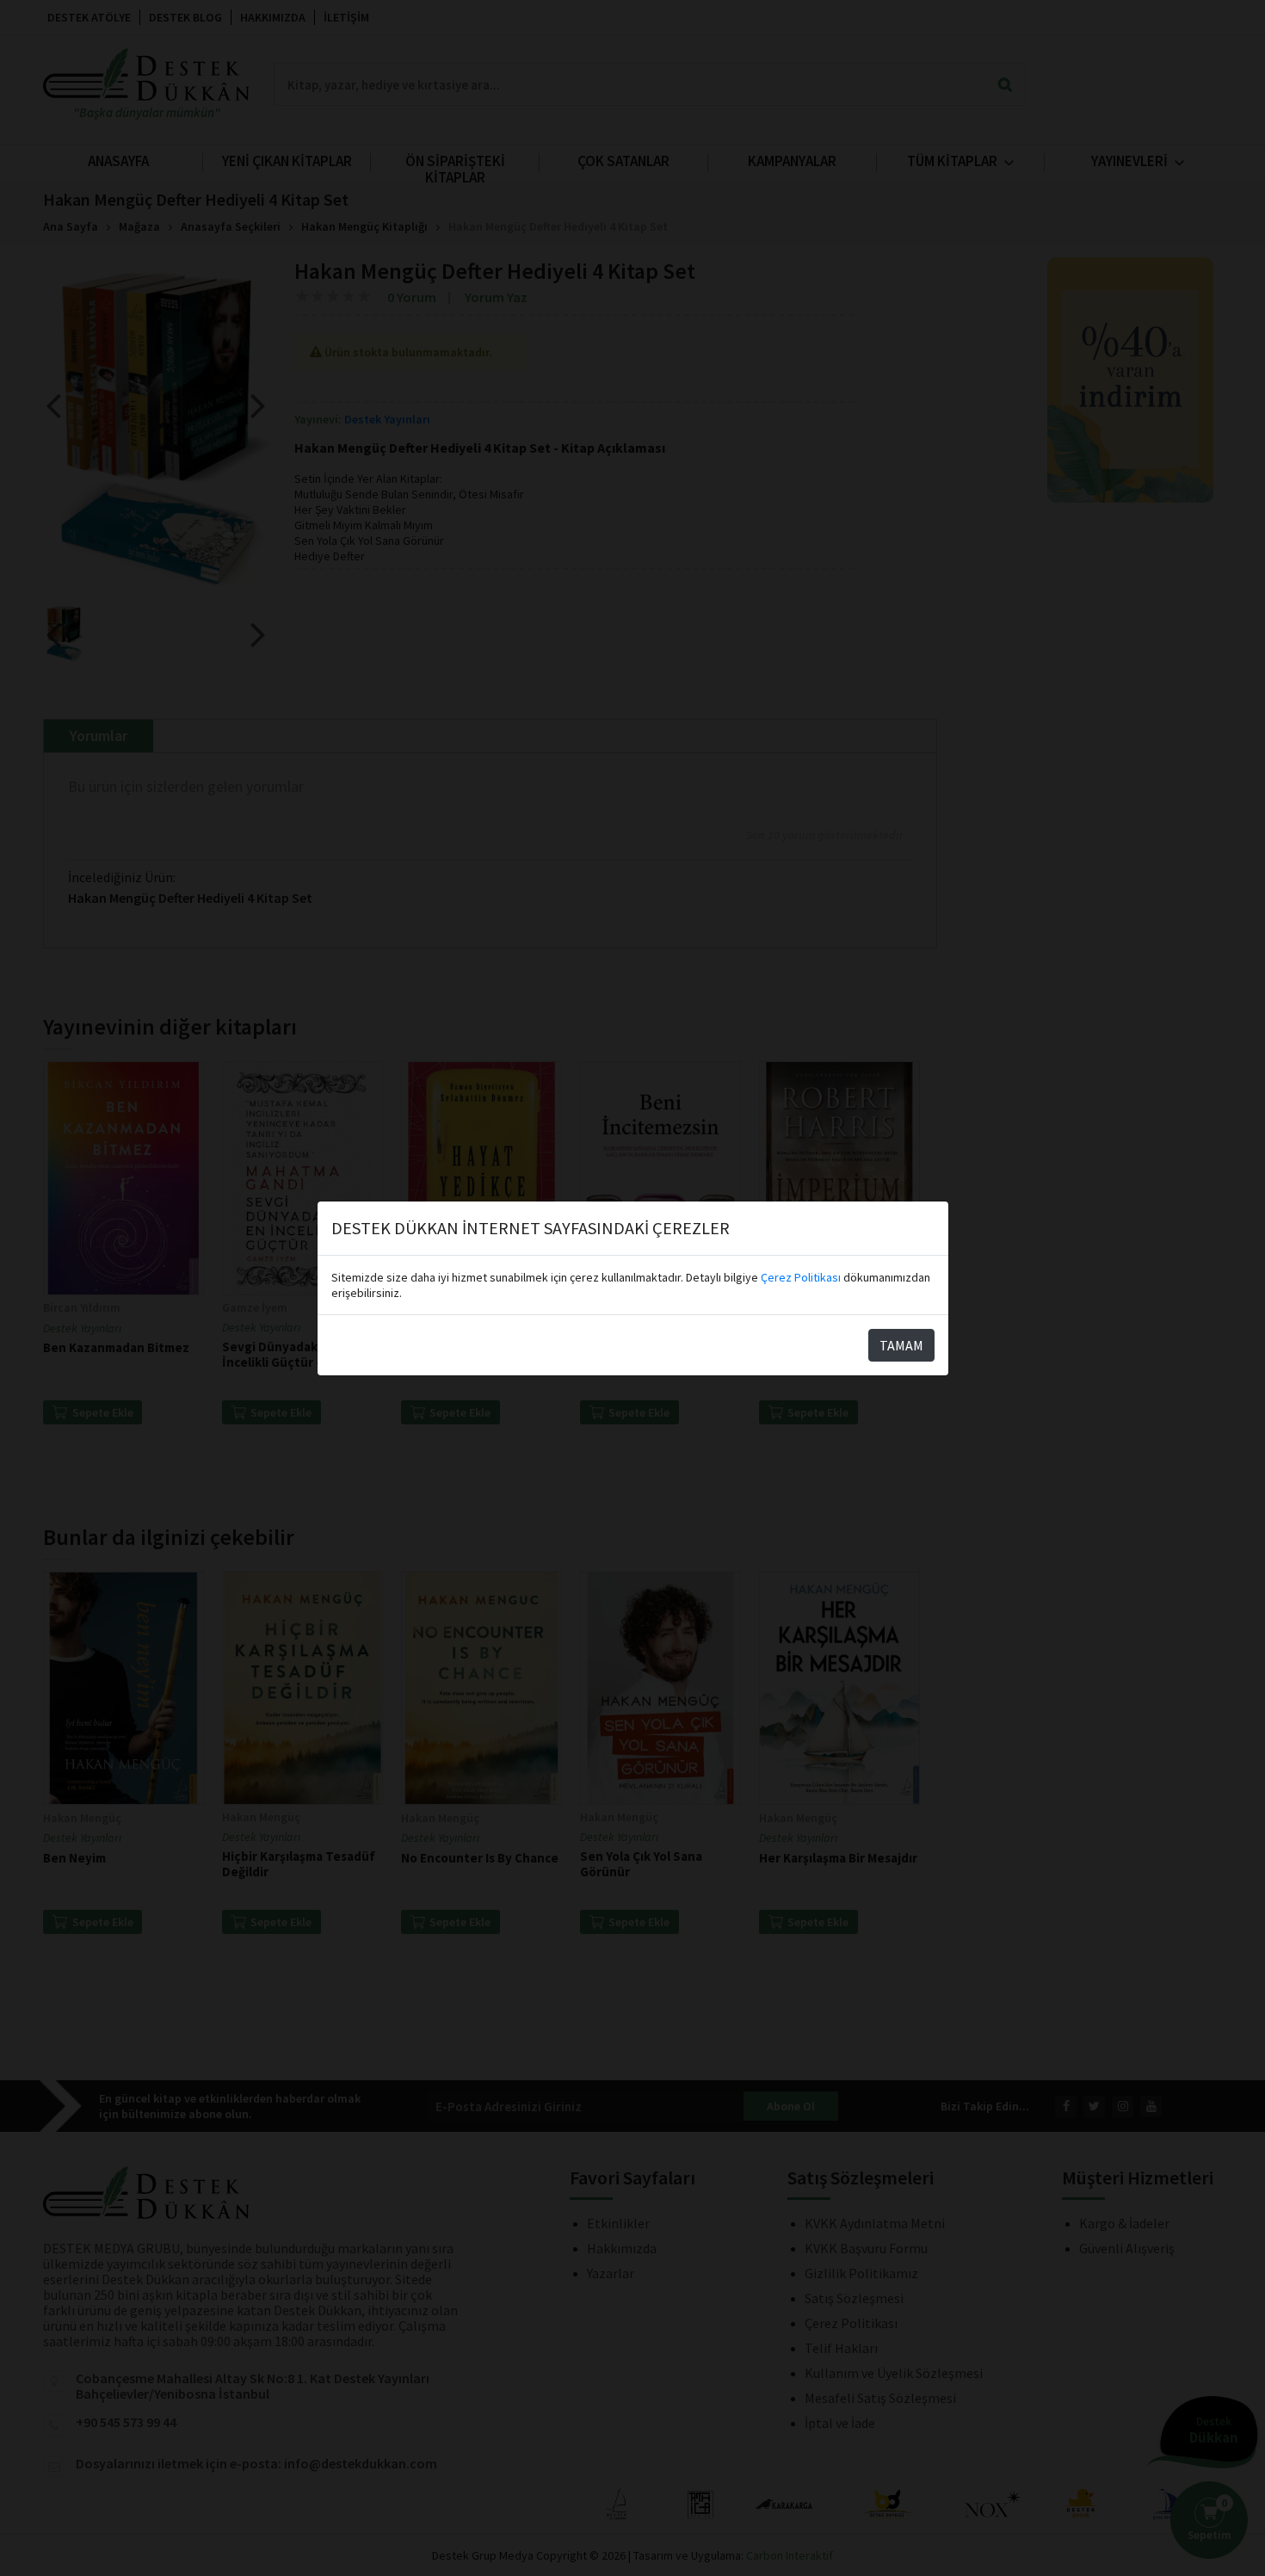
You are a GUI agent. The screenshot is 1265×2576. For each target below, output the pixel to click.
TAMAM (901, 1345)
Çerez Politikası (801, 1277)
